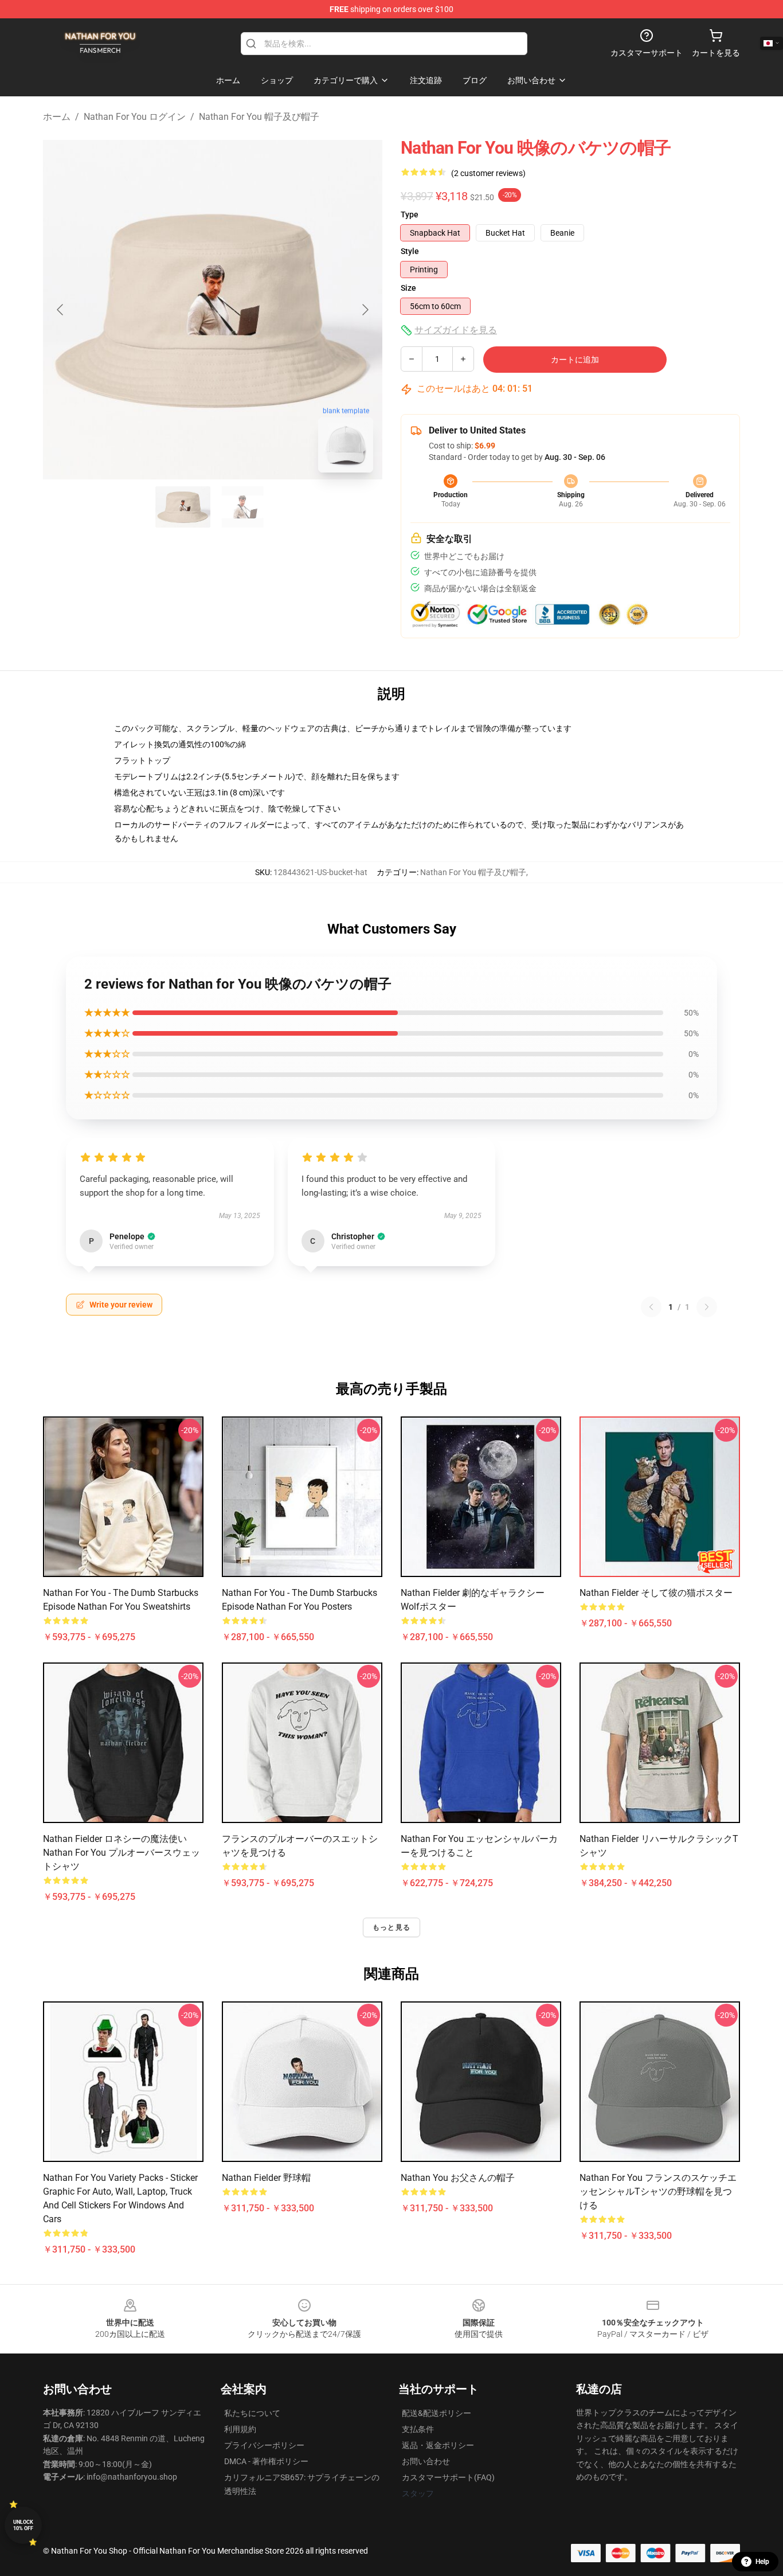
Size (408, 288)
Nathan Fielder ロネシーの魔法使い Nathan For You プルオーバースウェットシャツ (122, 1853)
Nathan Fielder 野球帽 (266, 2178)
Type (410, 214)
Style (410, 251)
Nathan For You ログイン (135, 117)
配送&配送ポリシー (436, 2413)
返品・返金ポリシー (438, 2445)
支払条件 (418, 2429)
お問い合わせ (426, 2461)
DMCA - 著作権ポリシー (266, 2461)
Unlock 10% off (23, 2525)
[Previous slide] (61, 310)
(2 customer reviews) (488, 173)
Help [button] (762, 2562)
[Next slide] (365, 310)
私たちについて (252, 2413)
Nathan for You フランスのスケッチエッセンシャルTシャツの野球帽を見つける (658, 2191)
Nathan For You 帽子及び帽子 (259, 117)
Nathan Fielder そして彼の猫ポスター (656, 1593)
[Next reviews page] (707, 1307)
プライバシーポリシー (264, 2445)
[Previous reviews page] (651, 1307)
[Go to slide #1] (183, 507)
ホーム (57, 117)
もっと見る (391, 1927)
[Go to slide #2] (242, 507)
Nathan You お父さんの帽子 (458, 2178)
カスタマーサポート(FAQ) (448, 2477)
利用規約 (240, 2429)
